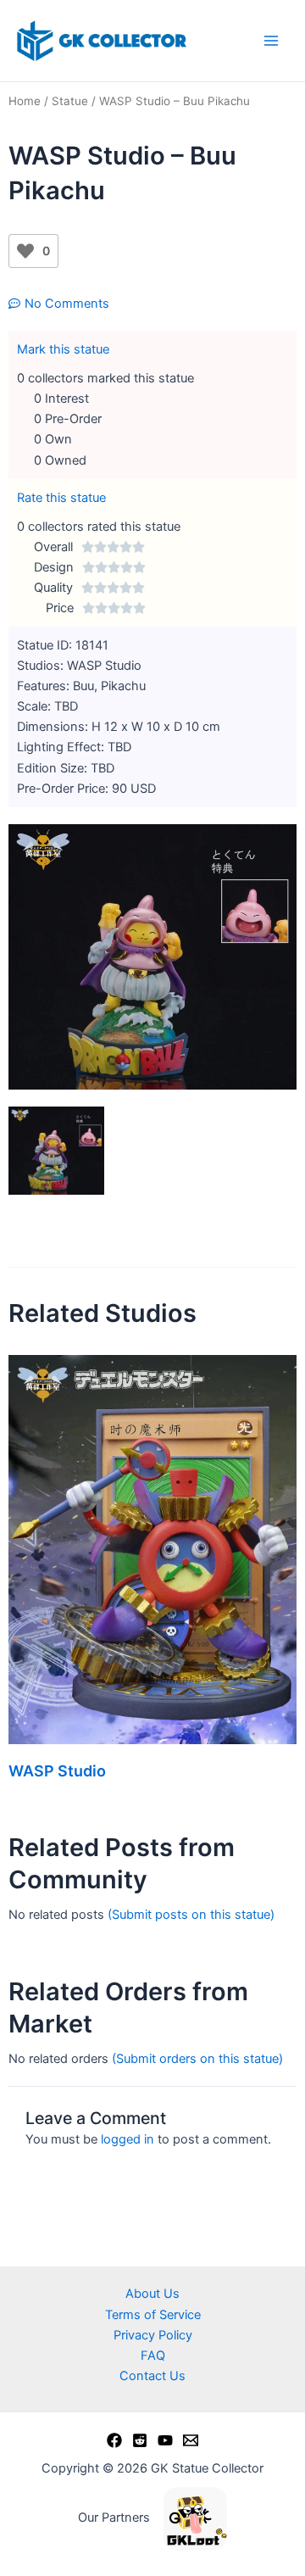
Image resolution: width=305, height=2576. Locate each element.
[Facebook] (114, 2440)
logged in (128, 2139)
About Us (152, 2294)
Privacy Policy (153, 2335)
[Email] (191, 2440)
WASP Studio (57, 1771)
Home (25, 101)
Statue (70, 101)
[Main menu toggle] (271, 41)
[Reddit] (140, 2440)
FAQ (153, 2356)
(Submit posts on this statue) (191, 1915)
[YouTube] (165, 2440)
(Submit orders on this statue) (197, 2059)
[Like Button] (25, 251)
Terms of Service (153, 2315)
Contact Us (152, 2376)
